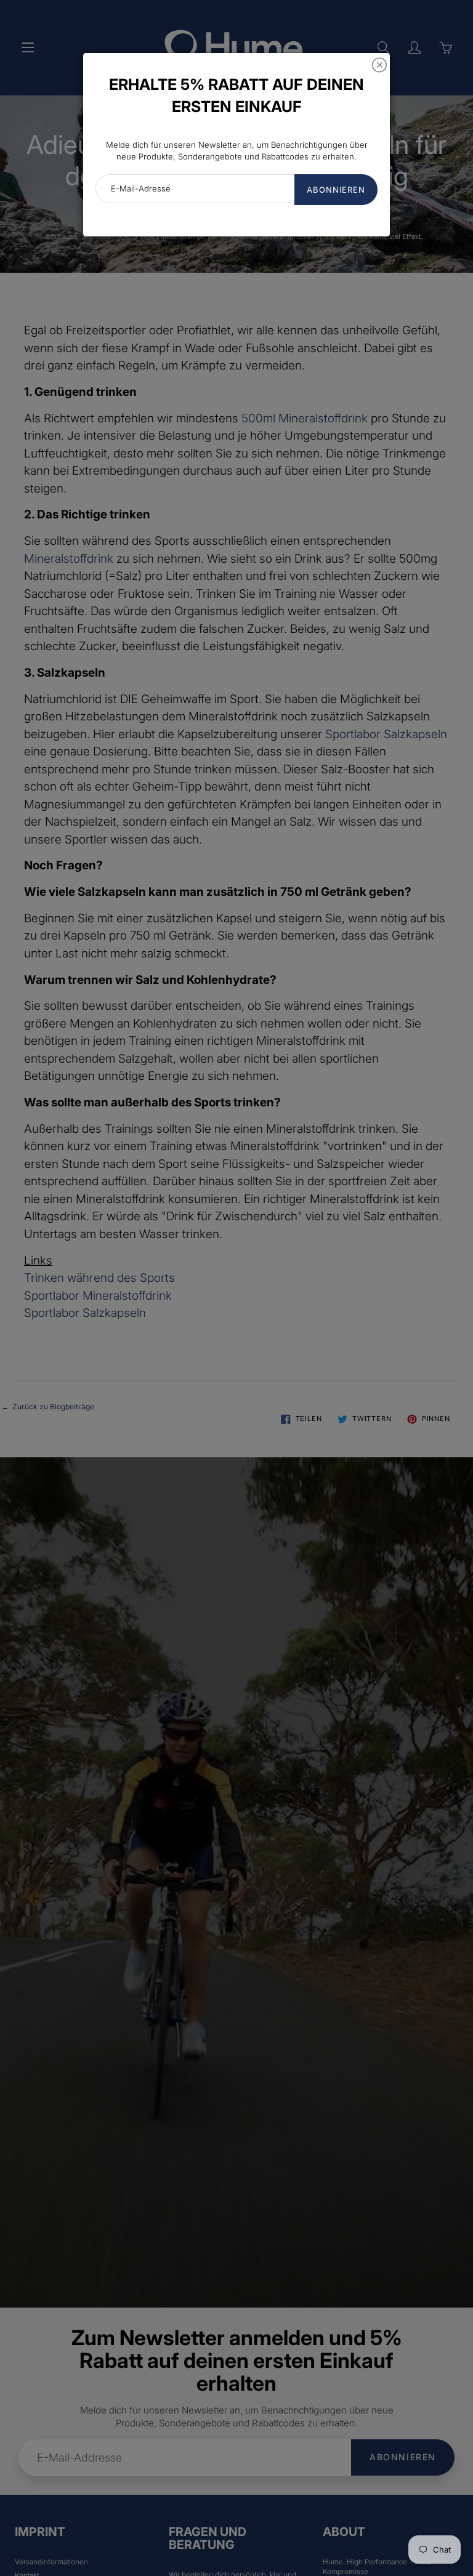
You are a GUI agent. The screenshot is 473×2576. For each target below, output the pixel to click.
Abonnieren (336, 190)
